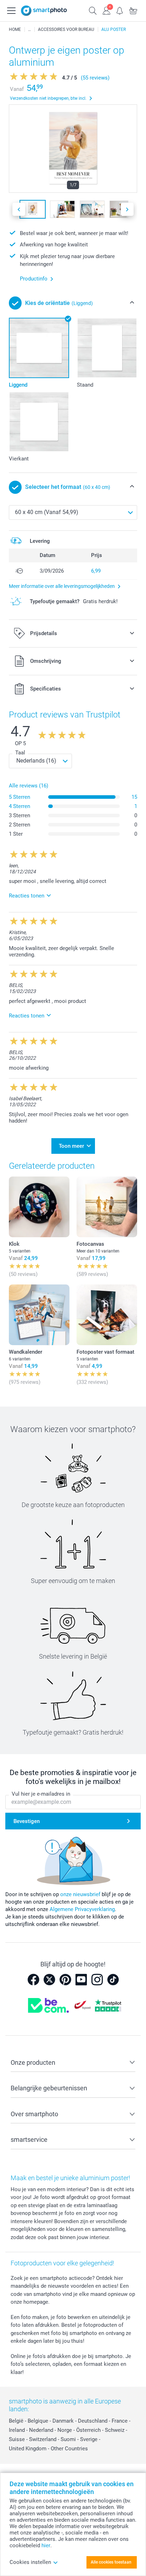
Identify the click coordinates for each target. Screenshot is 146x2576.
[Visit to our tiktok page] (113, 1980)
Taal (20, 753)
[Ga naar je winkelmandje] (133, 10)
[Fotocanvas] (107, 1207)
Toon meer (71, 1146)
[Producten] (29, 29)
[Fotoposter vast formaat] (107, 1315)
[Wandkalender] (39, 1315)
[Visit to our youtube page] (81, 1980)
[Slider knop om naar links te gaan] (19, 209)
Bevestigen (27, 1821)
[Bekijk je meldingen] (120, 10)
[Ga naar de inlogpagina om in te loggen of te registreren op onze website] (106, 10)
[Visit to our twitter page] (49, 1980)
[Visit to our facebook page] (33, 1980)
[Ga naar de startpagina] (44, 11)
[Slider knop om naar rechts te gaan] (127, 209)
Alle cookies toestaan (111, 2562)
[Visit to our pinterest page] (65, 1980)
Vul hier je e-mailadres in (41, 1794)
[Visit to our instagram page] (97, 1980)
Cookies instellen (30, 2562)
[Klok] (39, 1207)
